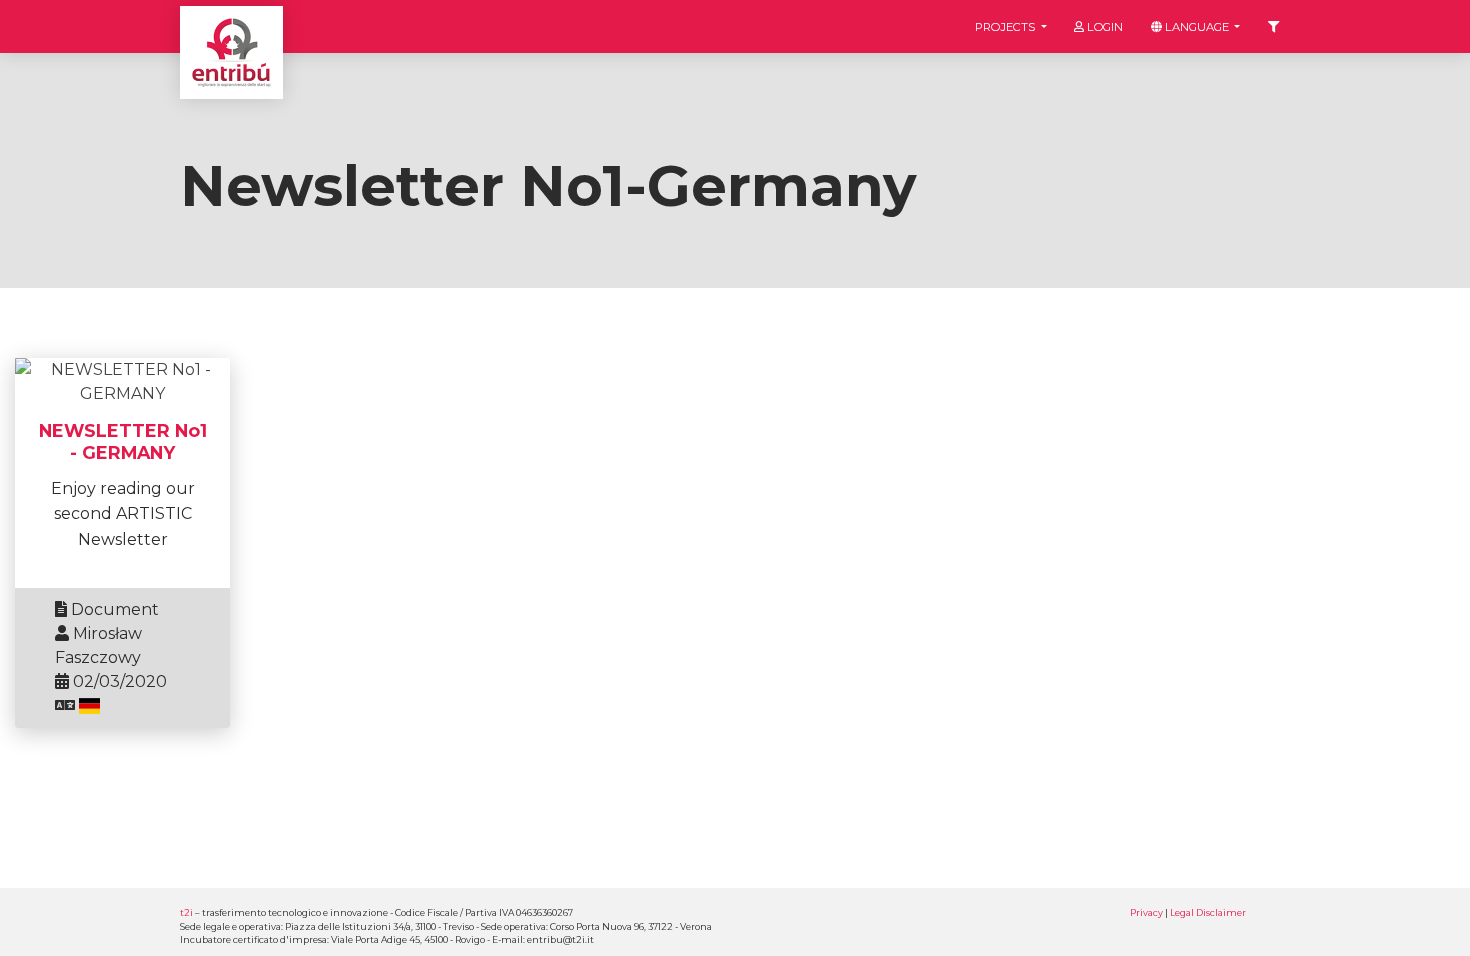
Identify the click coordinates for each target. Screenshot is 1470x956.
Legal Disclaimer (1208, 912)
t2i (186, 912)
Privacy (1146, 912)
